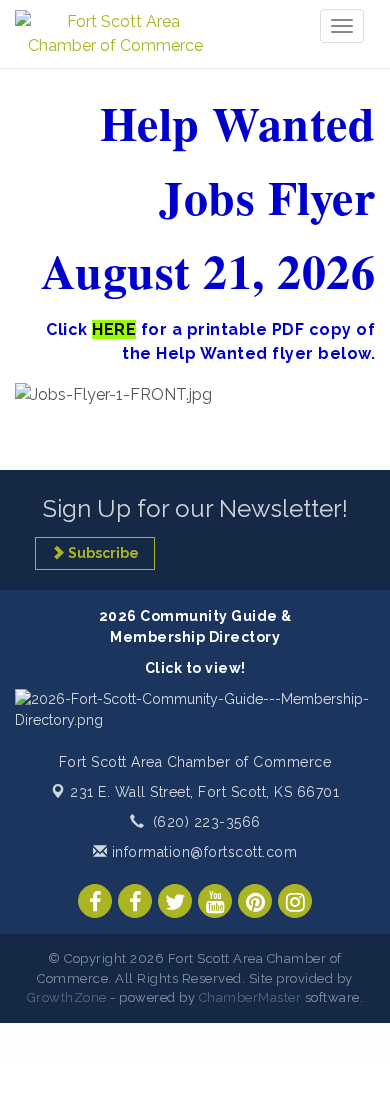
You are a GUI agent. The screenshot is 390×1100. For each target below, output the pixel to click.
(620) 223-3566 (207, 822)
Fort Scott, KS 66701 (204, 792)
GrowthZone (67, 997)
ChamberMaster (250, 997)
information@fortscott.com (202, 852)
